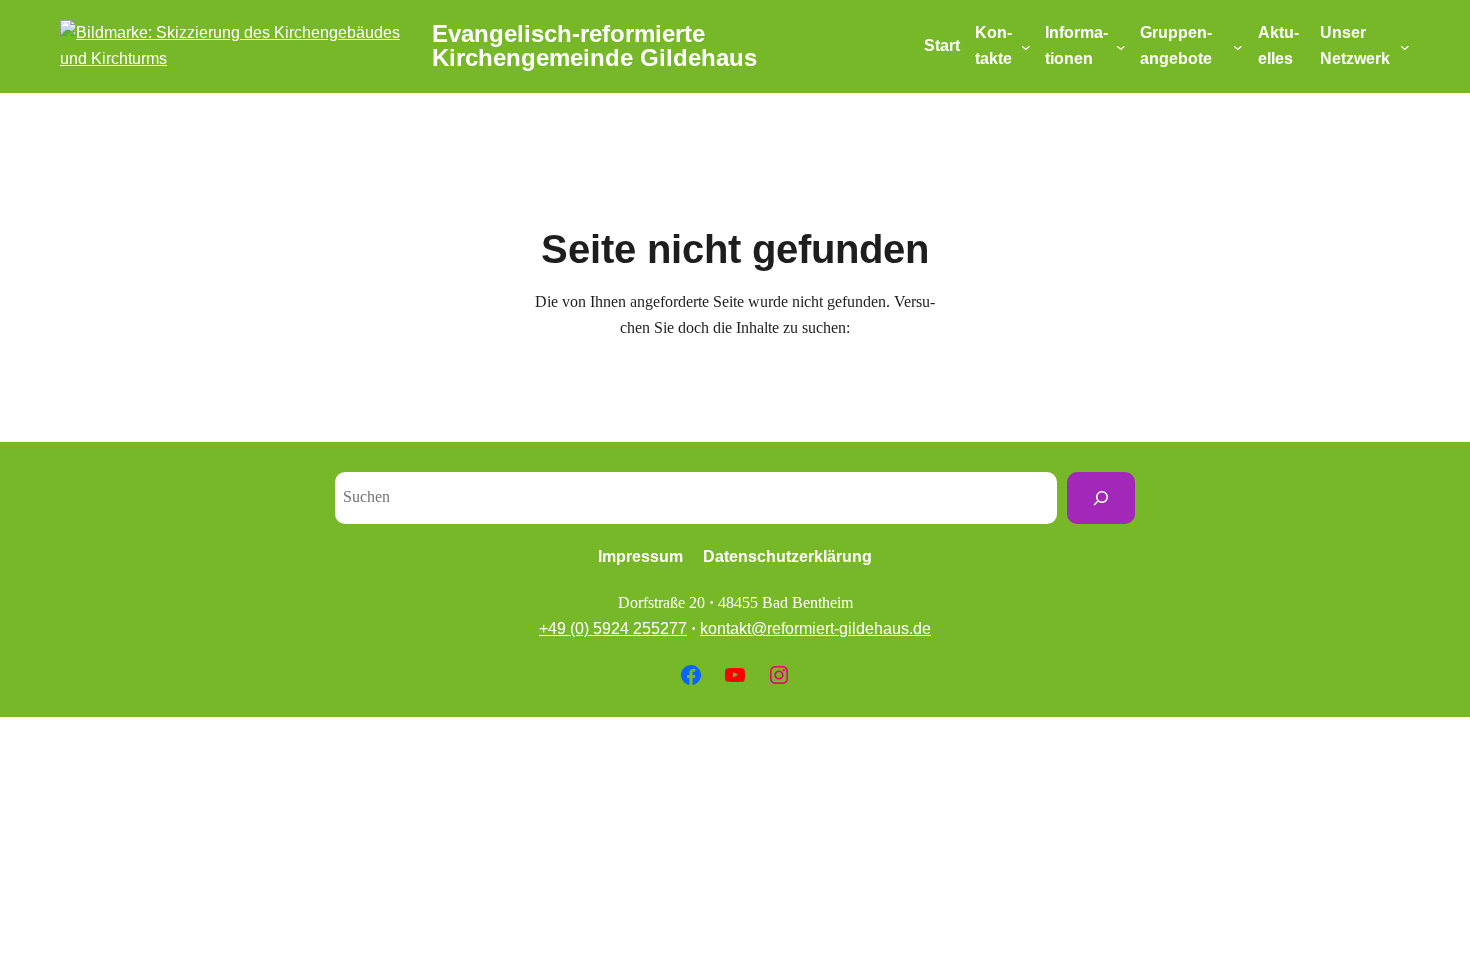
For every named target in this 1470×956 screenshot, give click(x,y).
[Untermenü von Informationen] (1121, 47)
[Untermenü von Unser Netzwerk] (1405, 47)
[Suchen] (1101, 498)
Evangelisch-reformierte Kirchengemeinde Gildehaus (594, 45)
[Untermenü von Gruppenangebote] (1238, 47)
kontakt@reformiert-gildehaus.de (815, 628)
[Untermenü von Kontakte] (1026, 47)
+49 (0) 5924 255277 (613, 628)
